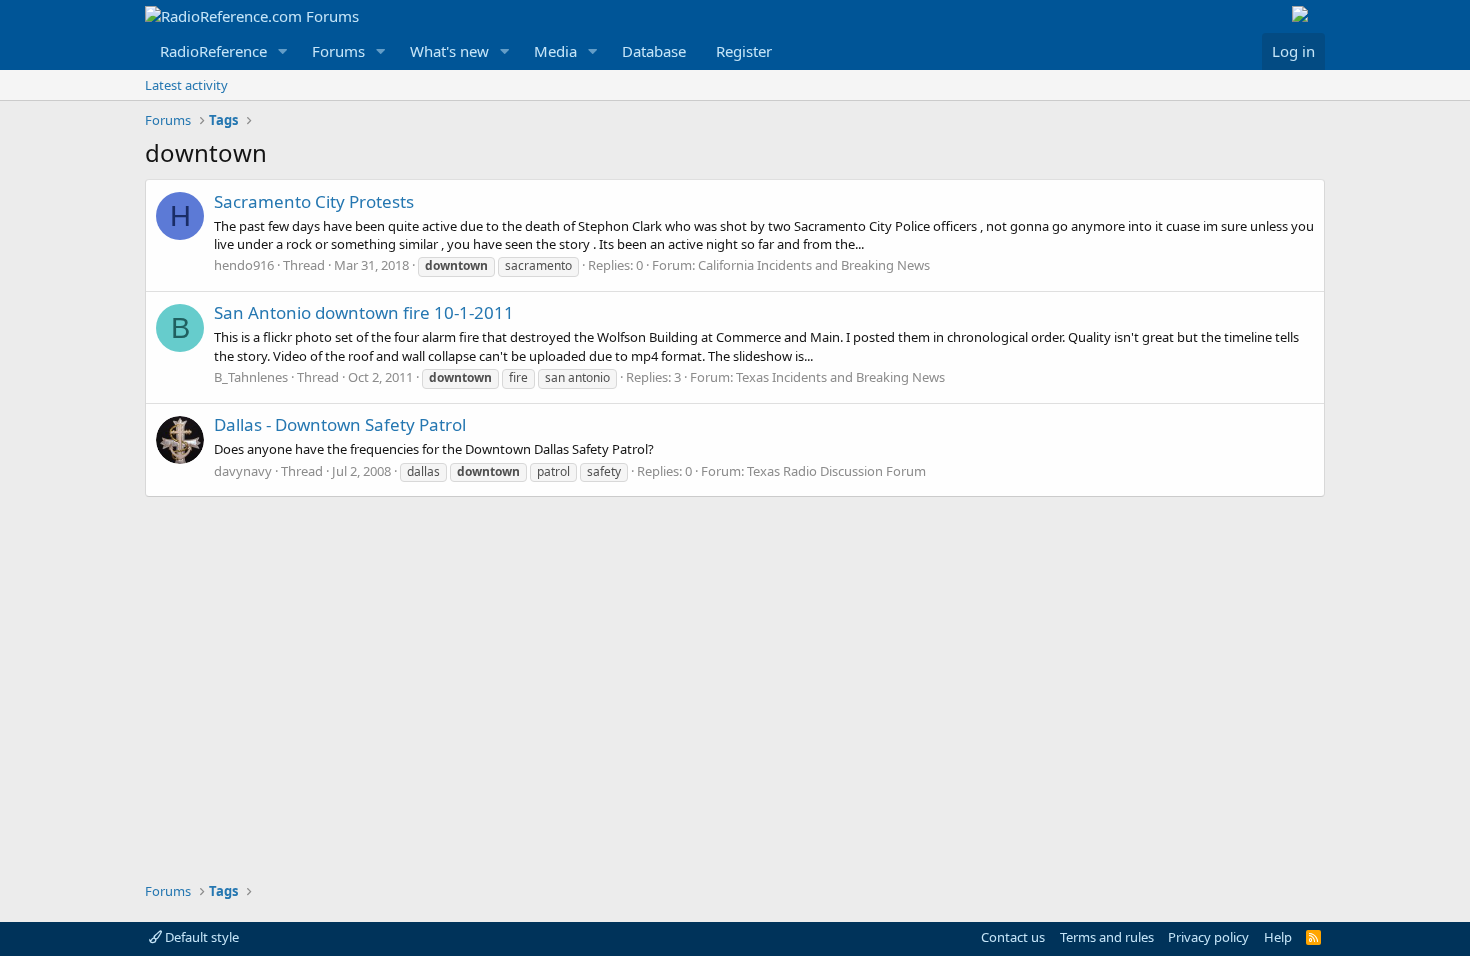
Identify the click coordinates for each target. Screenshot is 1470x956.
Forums (338, 51)
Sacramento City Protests (314, 201)
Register (744, 51)
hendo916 (244, 265)
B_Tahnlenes (251, 377)
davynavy (243, 471)
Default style (200, 937)
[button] (283, 51)
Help (1278, 937)
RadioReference (213, 51)
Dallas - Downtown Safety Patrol (340, 424)
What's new (449, 51)
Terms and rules (1107, 937)
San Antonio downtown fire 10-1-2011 (364, 312)
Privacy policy (1208, 937)
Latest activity (186, 85)
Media (555, 51)
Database (654, 51)
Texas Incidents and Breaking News (840, 377)
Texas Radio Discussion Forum (836, 471)
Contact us (1013, 937)
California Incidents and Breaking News (814, 265)
